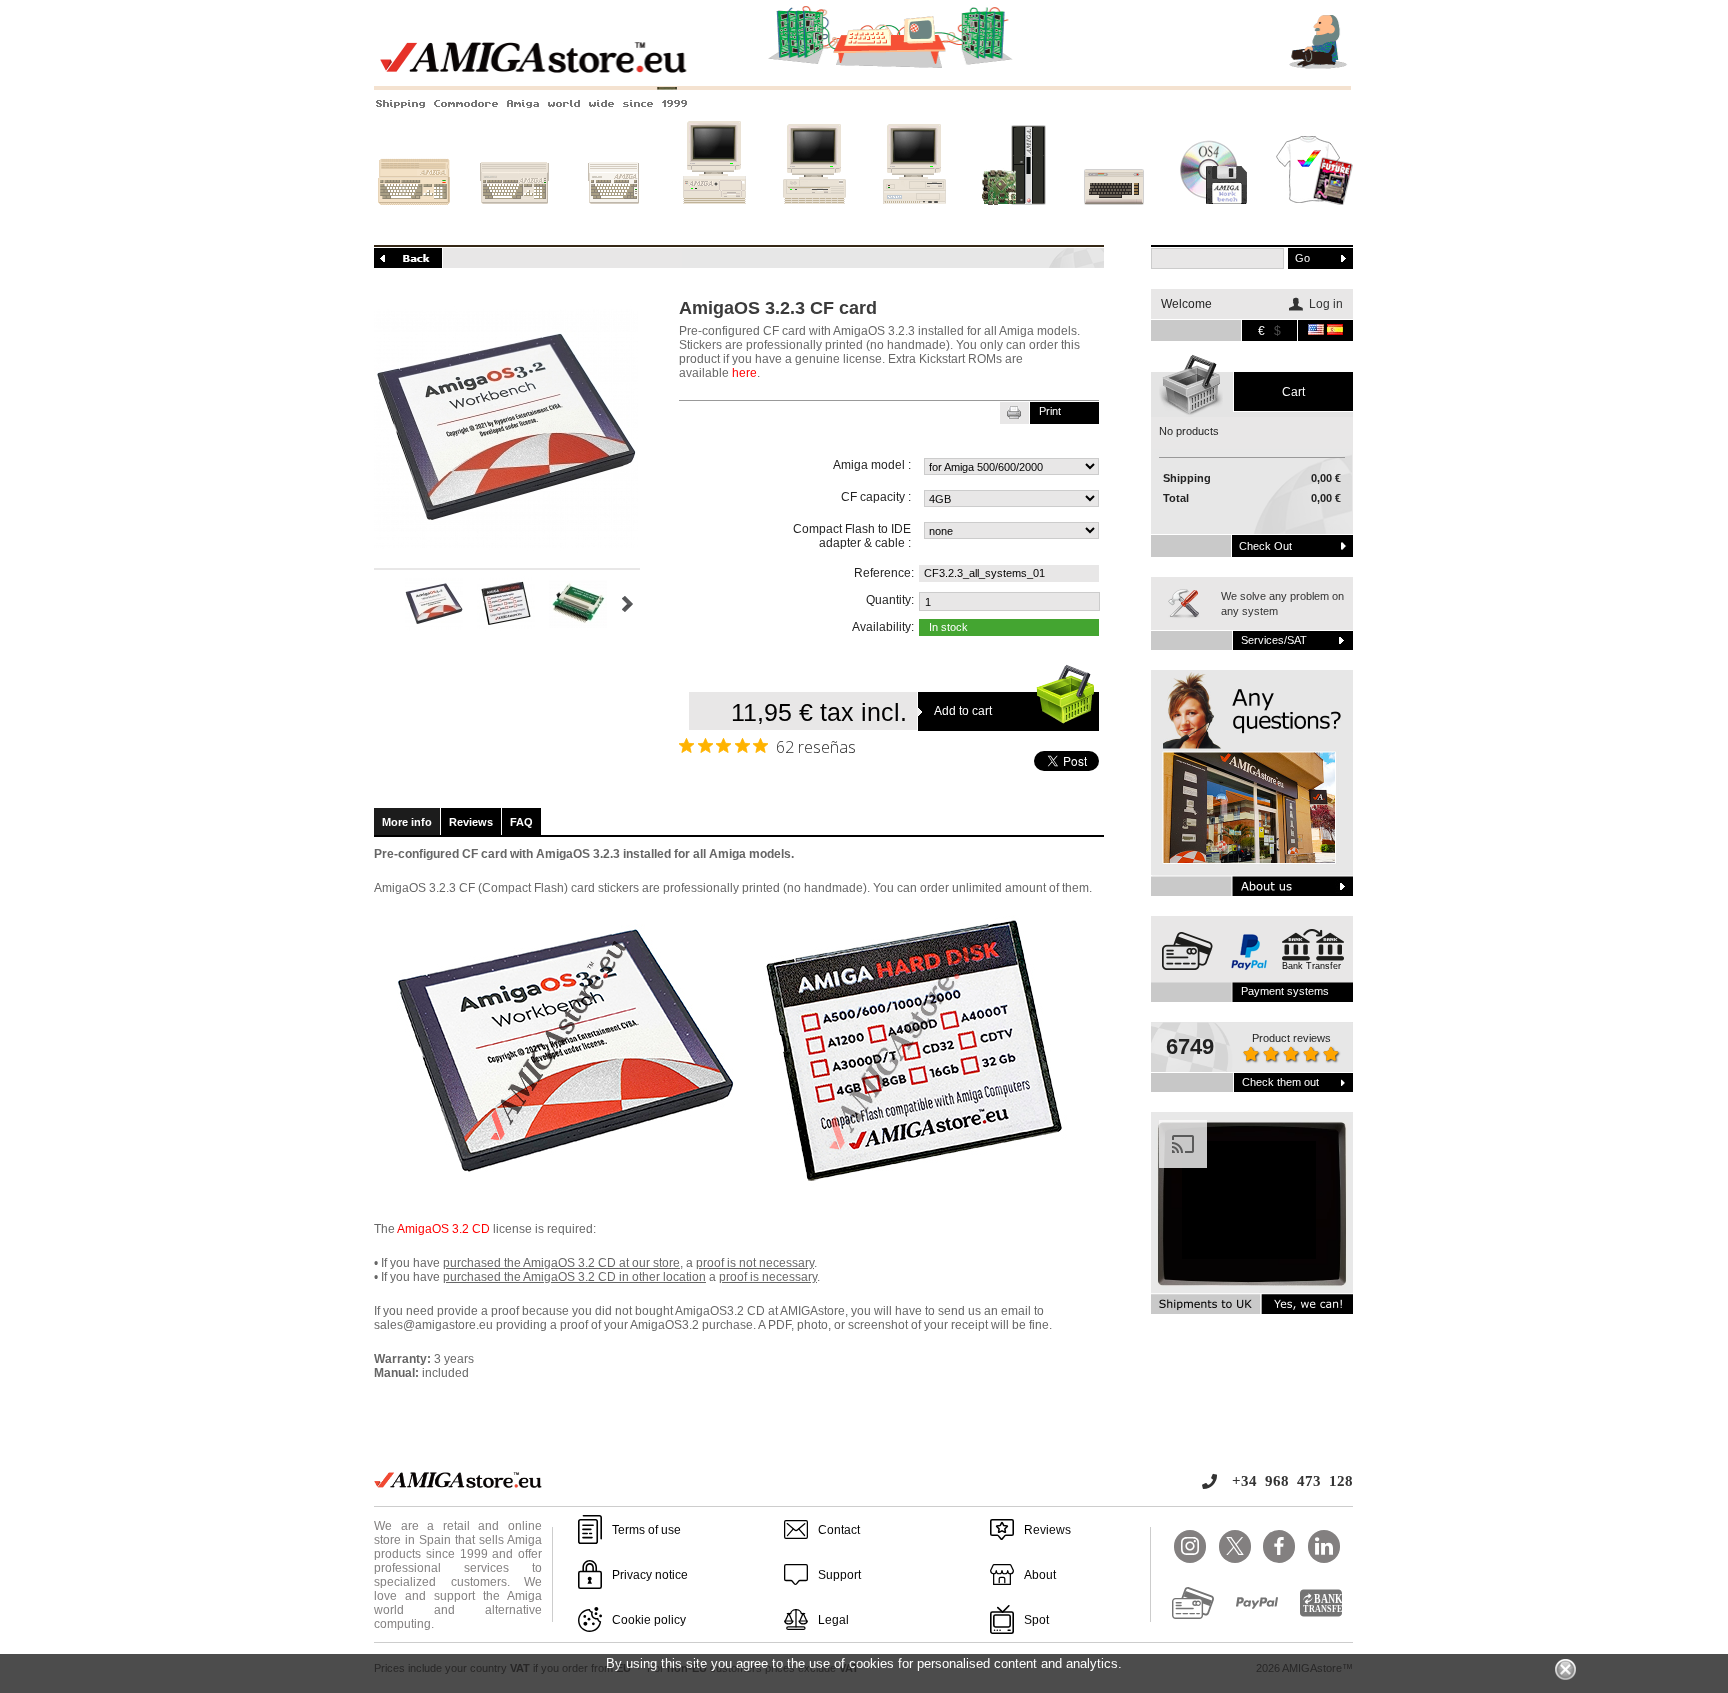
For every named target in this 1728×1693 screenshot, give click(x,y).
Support (839, 1575)
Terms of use (646, 1530)
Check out (1265, 546)
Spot (1036, 1620)
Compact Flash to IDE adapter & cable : (852, 536)
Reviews (471, 822)
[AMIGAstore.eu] (864, 70)
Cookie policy (649, 1620)
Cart (1293, 392)
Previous (382, 604)
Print (1050, 411)
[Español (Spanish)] (1335, 331)
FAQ (521, 822)
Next (627, 604)
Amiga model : (872, 465)
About (1040, 1575)
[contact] (1252, 783)
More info (407, 822)
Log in (1326, 304)
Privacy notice (650, 1575)
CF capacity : (876, 497)
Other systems (1114, 223)
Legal (833, 1620)
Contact (839, 1530)
